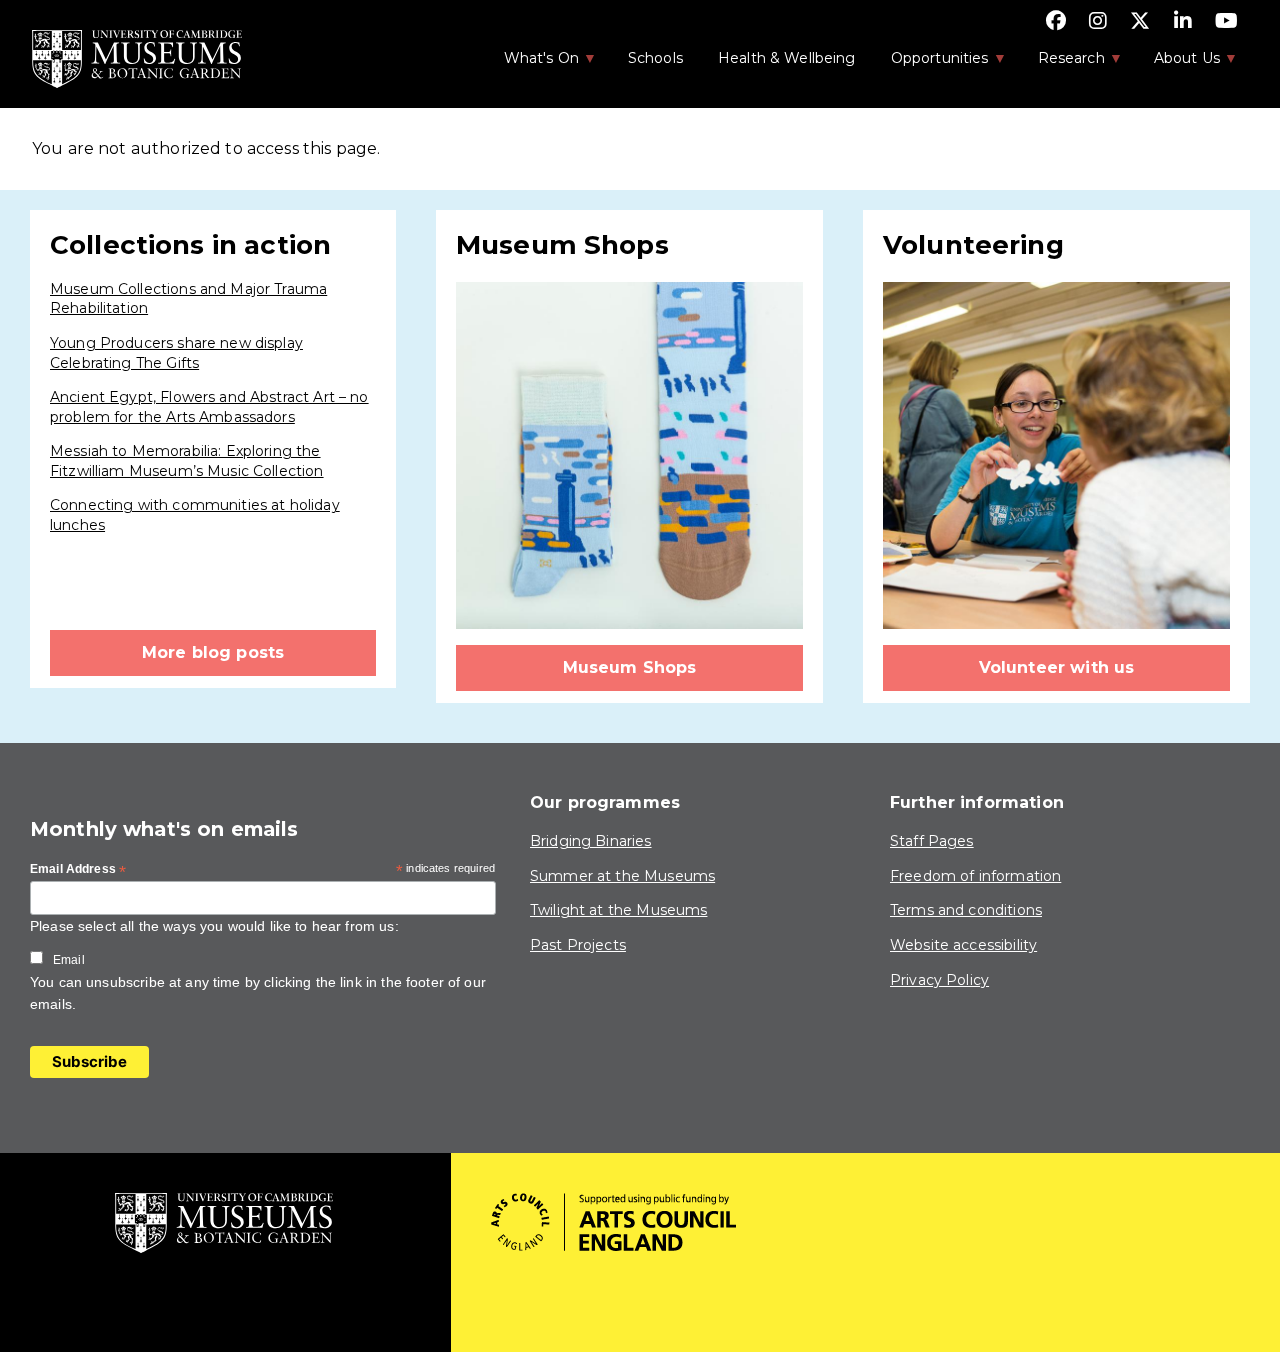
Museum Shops (630, 667)
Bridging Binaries (591, 841)
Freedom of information (975, 876)
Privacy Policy (939, 980)
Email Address (78, 870)
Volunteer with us (1057, 667)
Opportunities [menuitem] (929, 64)
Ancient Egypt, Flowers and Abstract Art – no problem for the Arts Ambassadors (209, 407)
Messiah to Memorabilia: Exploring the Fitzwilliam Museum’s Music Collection (187, 461)
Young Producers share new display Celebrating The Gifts (176, 353)
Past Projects (578, 945)
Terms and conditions (966, 910)
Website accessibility (963, 945)
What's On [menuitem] (531, 64)
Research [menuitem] (1061, 64)
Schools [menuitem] (655, 58)
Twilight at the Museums (618, 910)
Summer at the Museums (622, 876)
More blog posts (213, 652)
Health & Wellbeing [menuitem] (787, 58)
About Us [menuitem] (1176, 64)
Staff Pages (932, 841)
